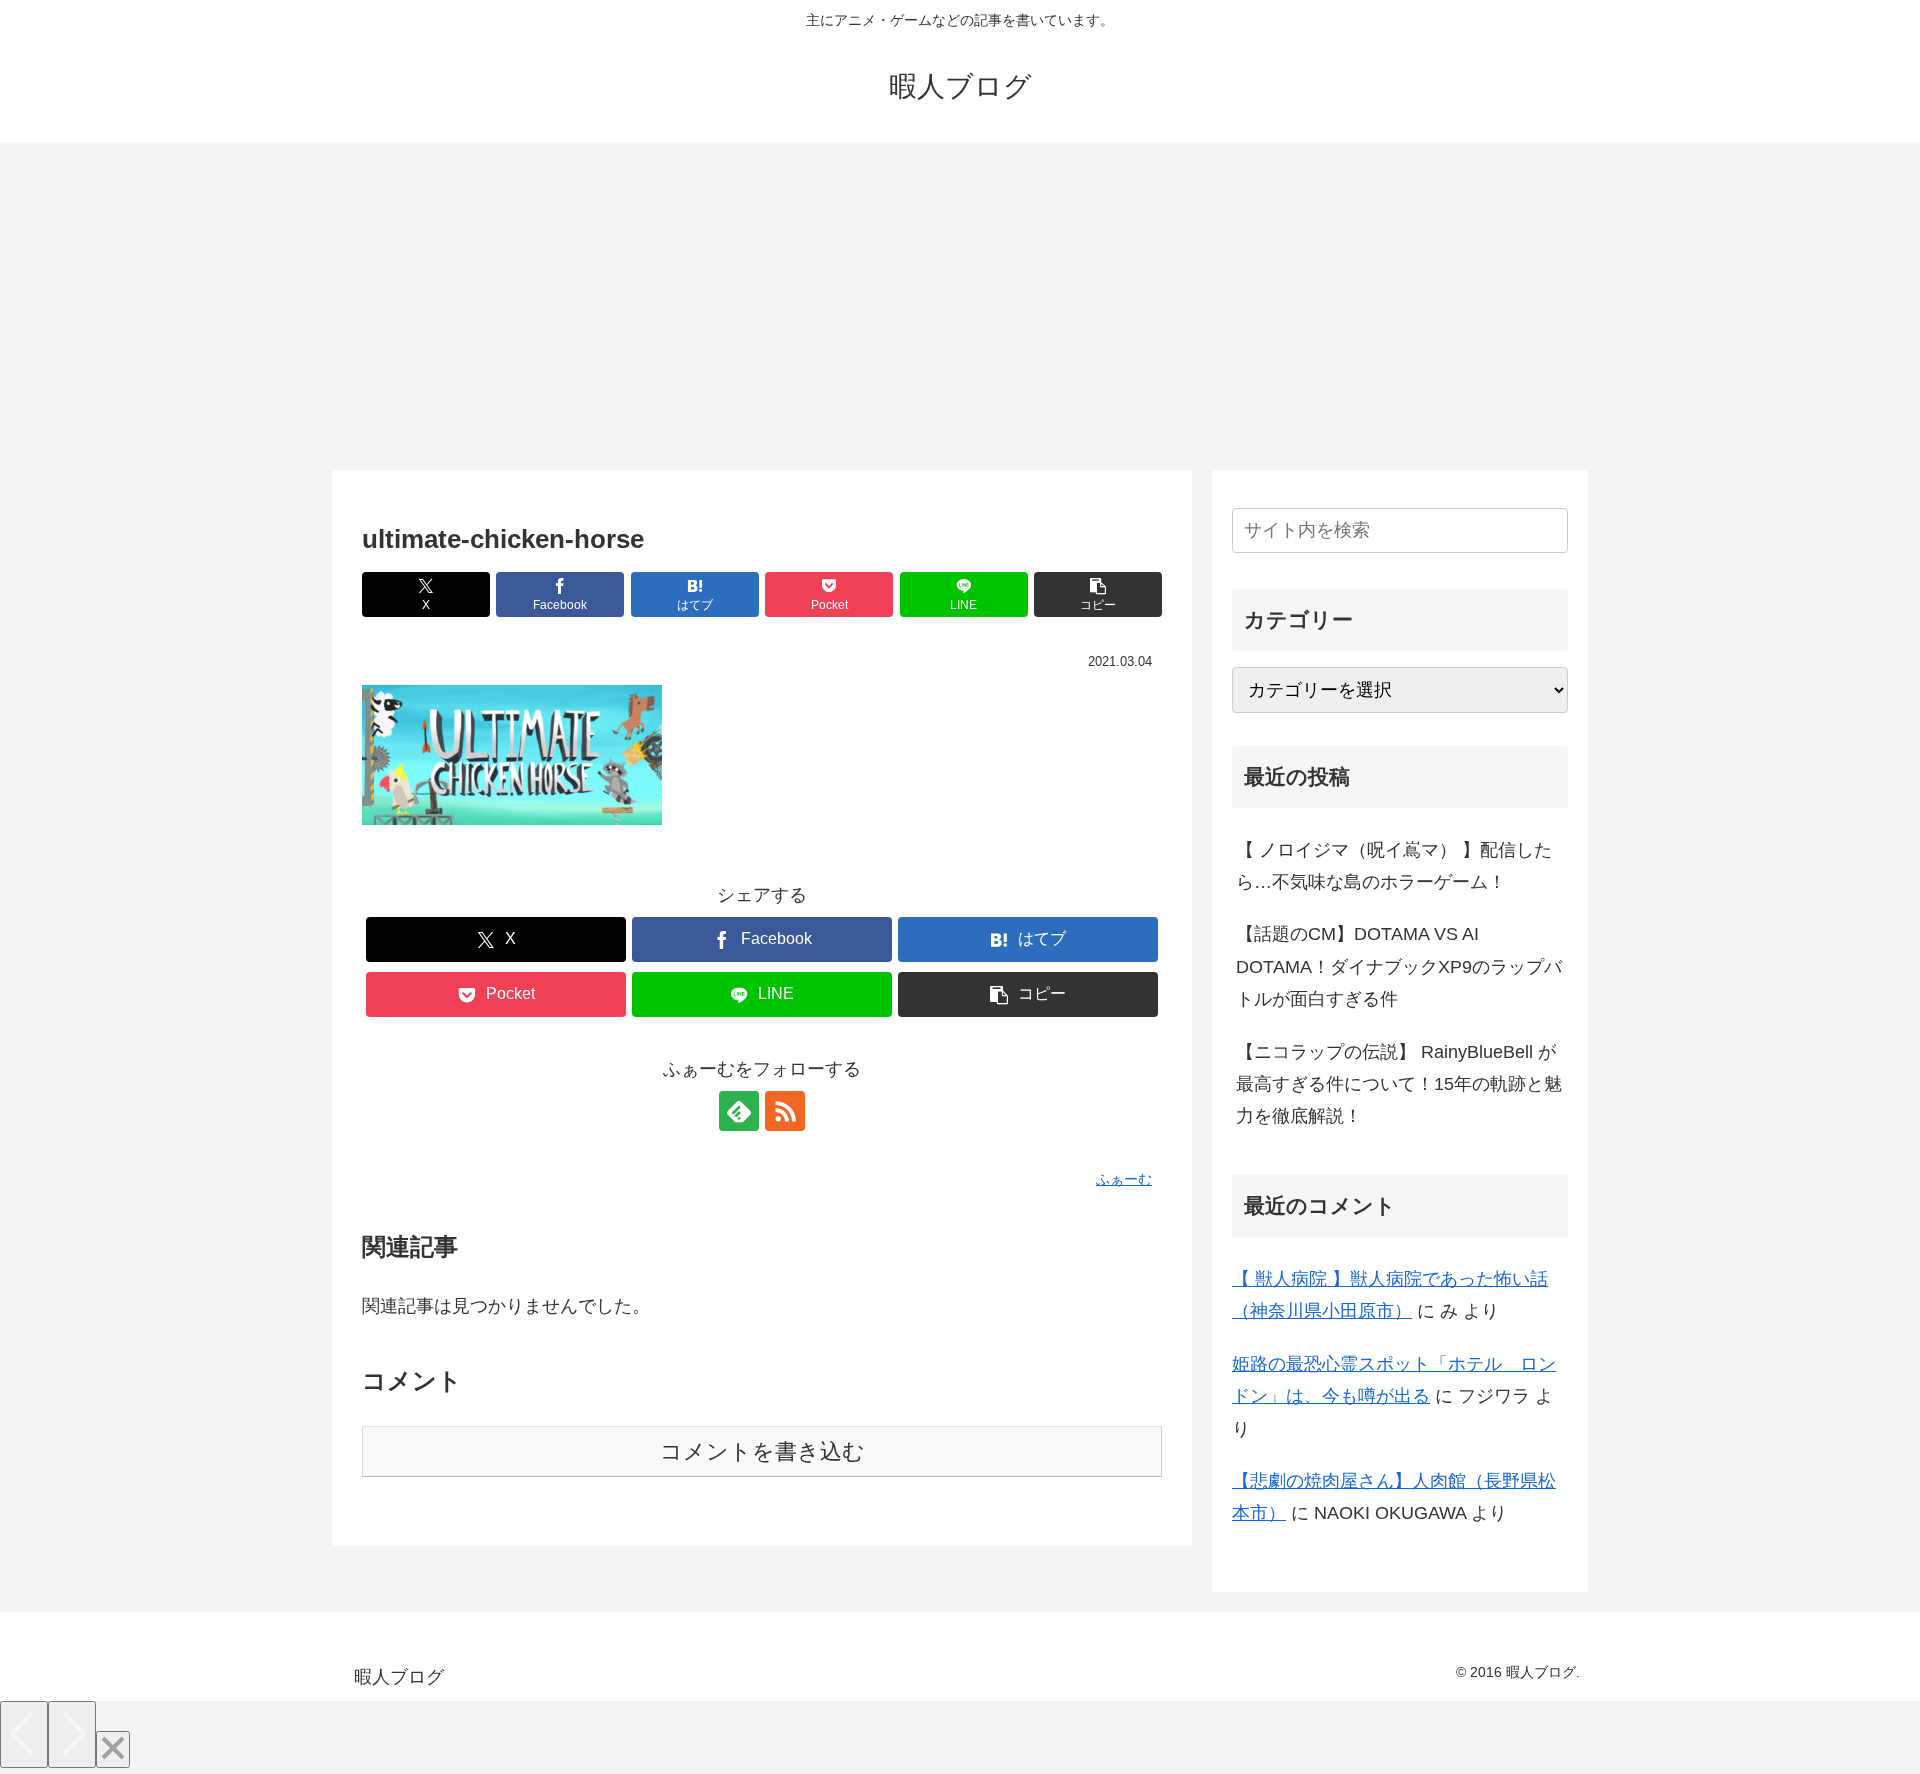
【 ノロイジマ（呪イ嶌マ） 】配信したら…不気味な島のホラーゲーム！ (1394, 866)
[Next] (72, 1734)
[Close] (113, 1749)
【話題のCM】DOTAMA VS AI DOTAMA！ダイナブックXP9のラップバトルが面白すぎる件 (1399, 966)
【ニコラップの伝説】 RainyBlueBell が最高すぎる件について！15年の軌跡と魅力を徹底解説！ (1399, 1084)
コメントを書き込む (762, 1451)
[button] (1098, 594)
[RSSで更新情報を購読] (785, 1111)
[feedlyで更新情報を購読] (739, 1111)
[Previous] (24, 1734)
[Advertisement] (960, 306)
